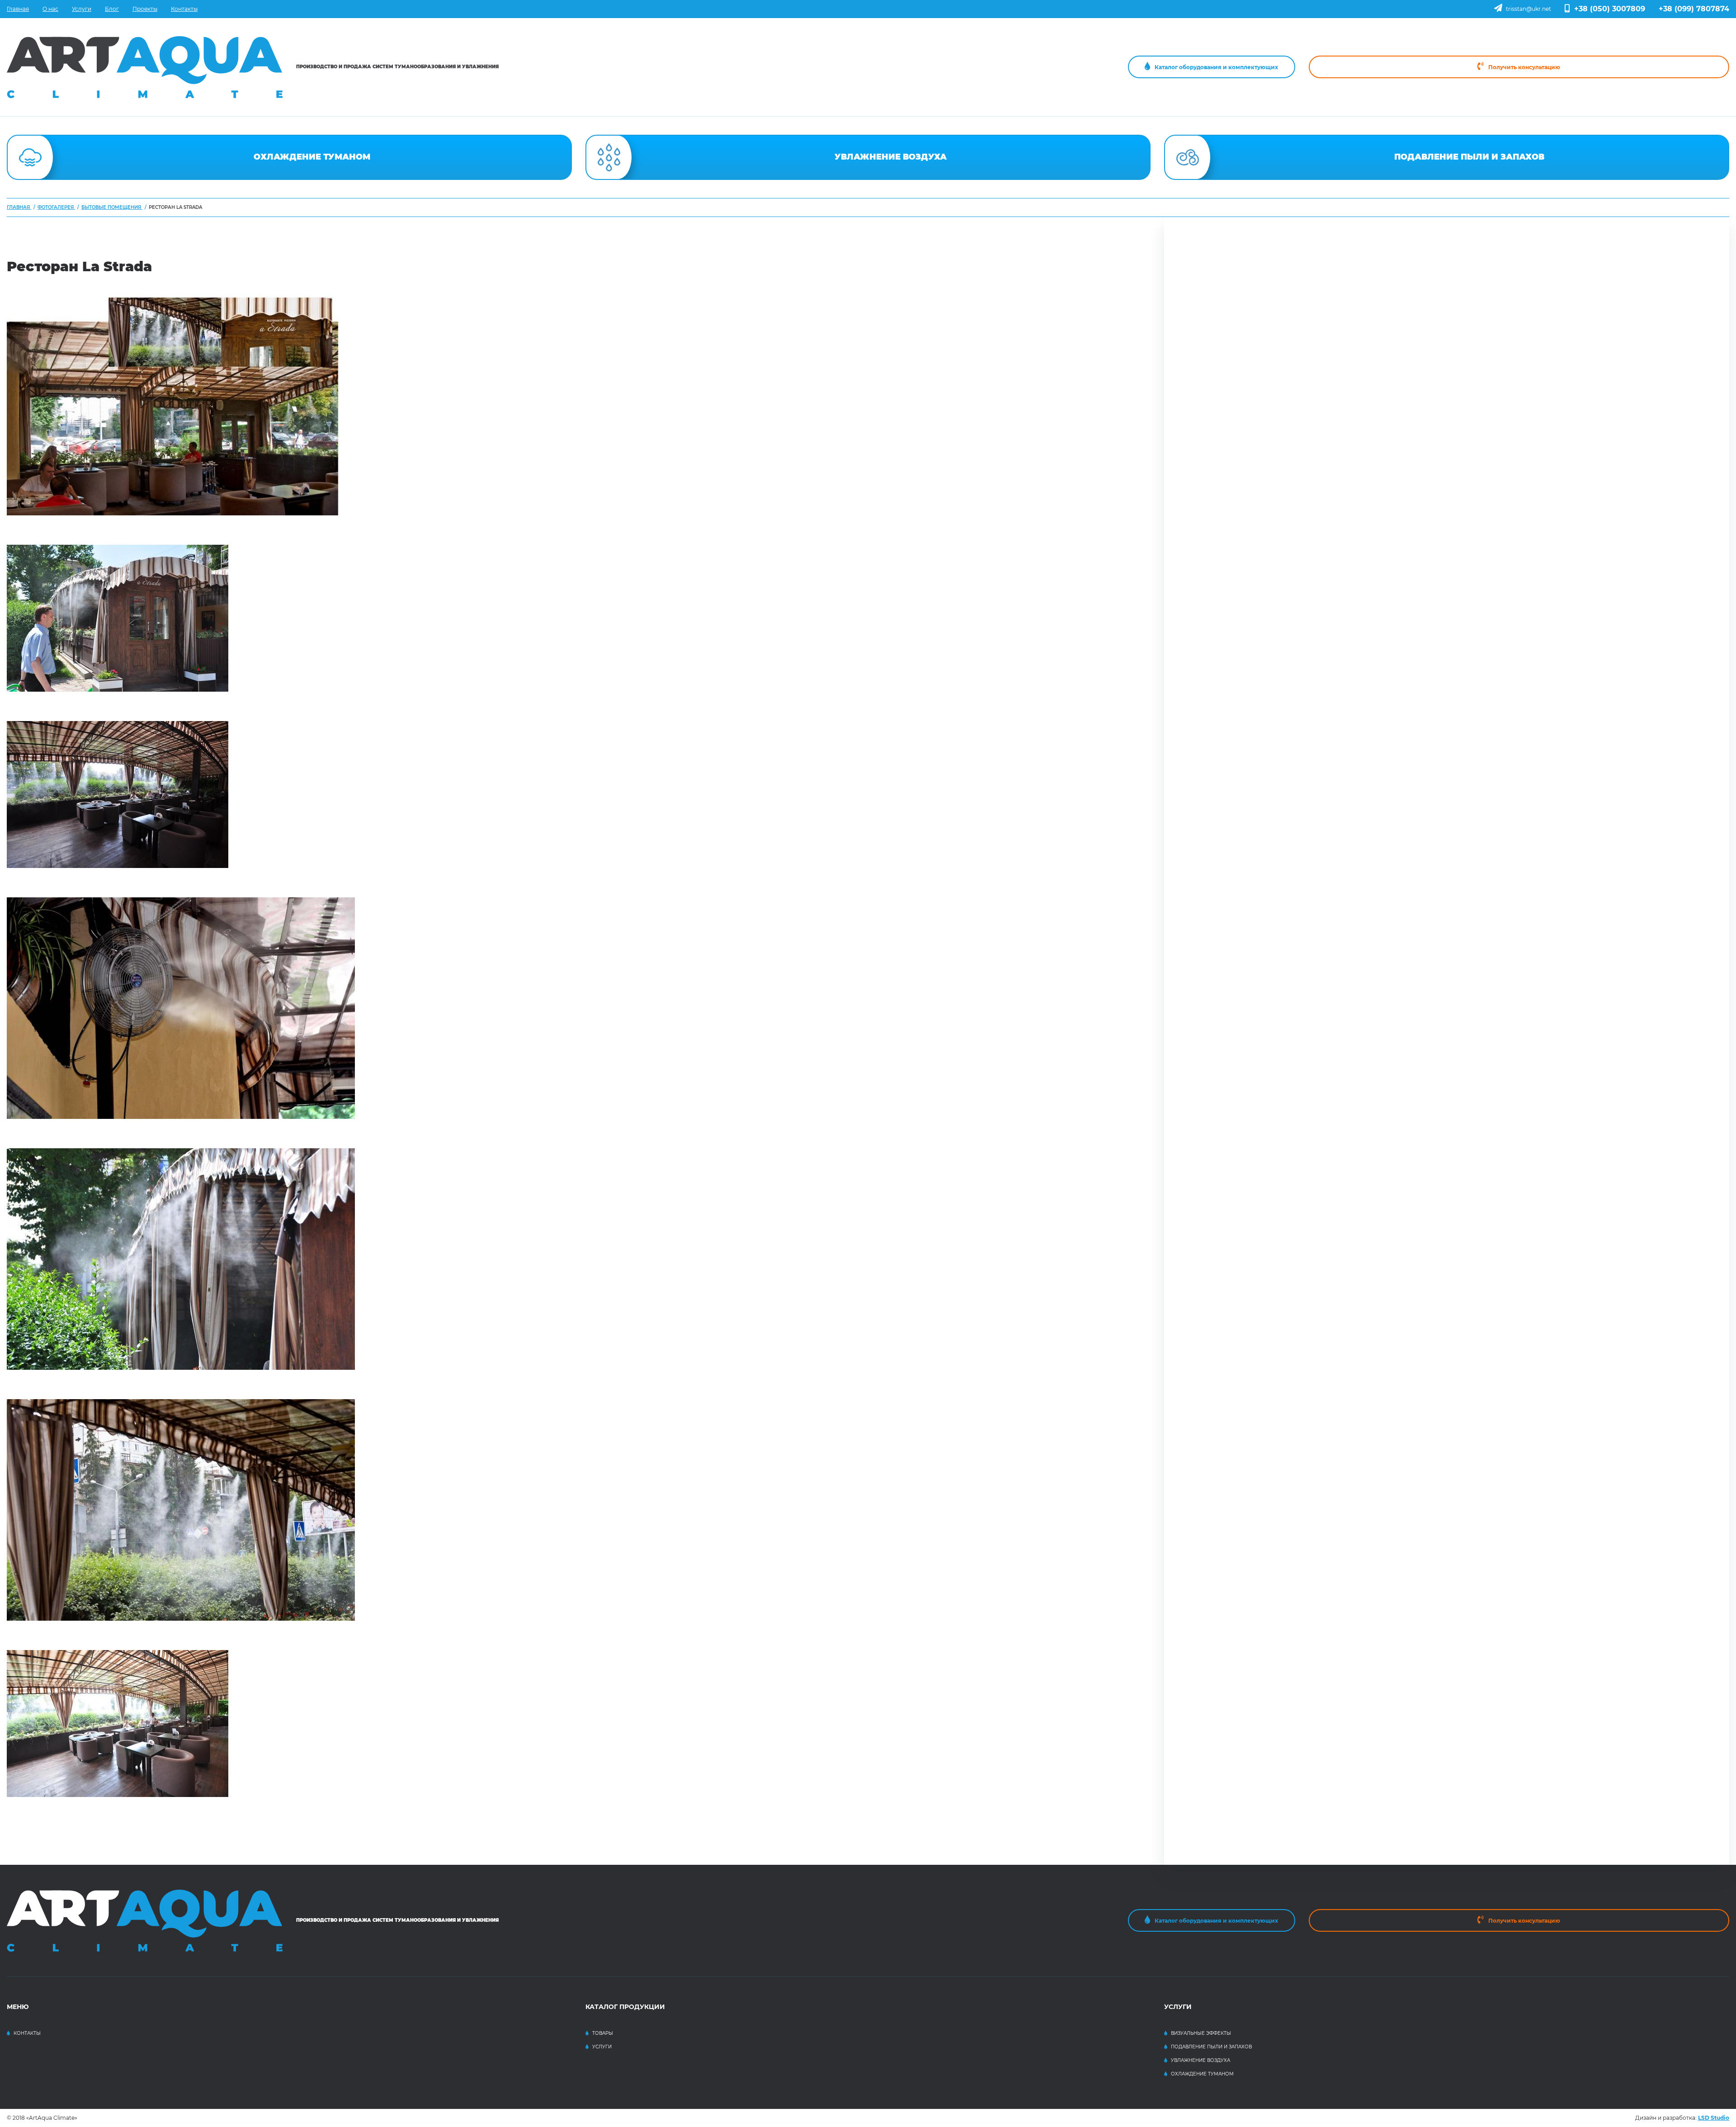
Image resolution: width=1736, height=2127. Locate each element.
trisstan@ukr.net (1528, 9)
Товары (603, 2033)
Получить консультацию (1524, 67)
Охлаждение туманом (1202, 2074)
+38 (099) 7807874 (1694, 9)
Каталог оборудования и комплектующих (1216, 67)
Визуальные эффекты (1201, 2033)
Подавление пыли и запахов (1211, 2047)
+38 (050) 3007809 (1610, 9)
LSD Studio (1714, 2118)
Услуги (602, 2047)
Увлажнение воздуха (1201, 2060)
